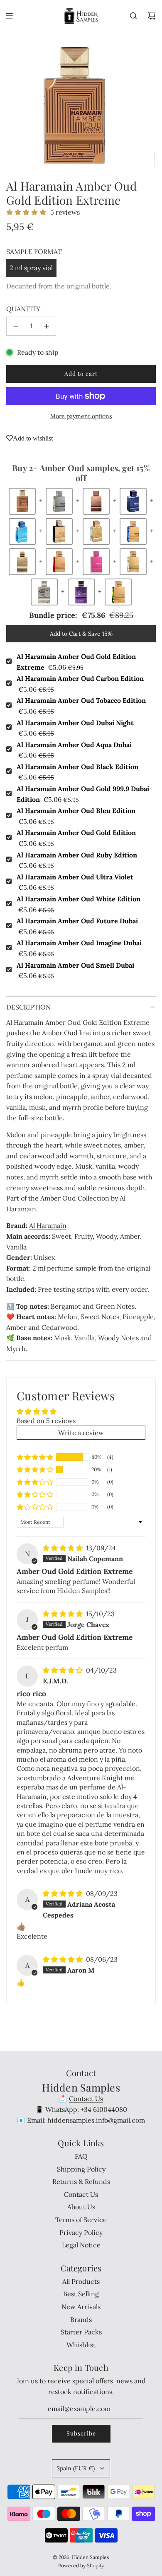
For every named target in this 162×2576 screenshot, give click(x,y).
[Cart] (152, 16)
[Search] (133, 16)
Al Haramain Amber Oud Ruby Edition (77, 860)
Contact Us (86, 2099)
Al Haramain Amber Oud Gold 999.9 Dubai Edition (83, 794)
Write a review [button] (81, 1433)
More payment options (81, 416)
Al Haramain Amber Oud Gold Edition (76, 838)
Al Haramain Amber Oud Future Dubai (77, 926)
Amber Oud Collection (75, 1198)
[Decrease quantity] (16, 326)
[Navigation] (9, 16)
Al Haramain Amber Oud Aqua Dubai (74, 750)
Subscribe (81, 2433)
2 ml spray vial (31, 268)
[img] (64, 1548)
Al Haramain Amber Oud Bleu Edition (76, 816)
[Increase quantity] (47, 326)
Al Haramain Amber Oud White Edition (79, 904)
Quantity (23, 309)
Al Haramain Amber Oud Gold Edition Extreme (76, 662)
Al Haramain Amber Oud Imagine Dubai (79, 948)
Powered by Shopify (81, 2565)
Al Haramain (48, 1225)
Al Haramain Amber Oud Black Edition (77, 772)
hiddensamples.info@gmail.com (96, 2120)
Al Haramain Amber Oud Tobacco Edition (81, 706)
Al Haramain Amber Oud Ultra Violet (75, 882)
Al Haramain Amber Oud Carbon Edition (80, 684)
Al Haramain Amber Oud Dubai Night (75, 728)
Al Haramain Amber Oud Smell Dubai (75, 971)
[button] (35, 1457)
